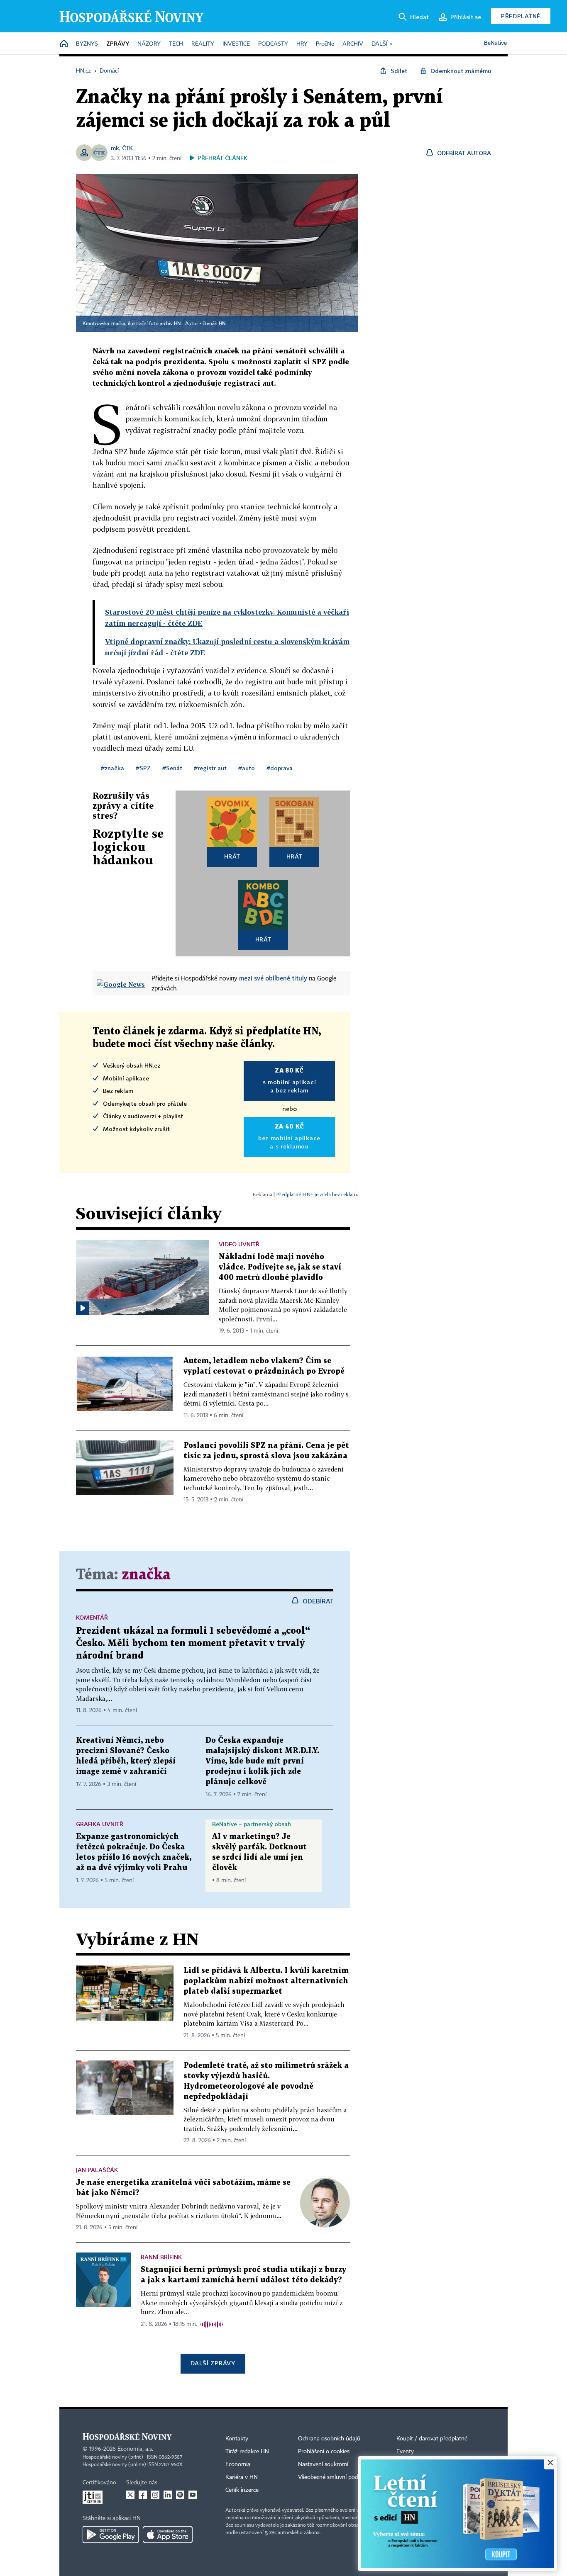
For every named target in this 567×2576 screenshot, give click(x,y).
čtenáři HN (214, 324)
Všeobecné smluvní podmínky (336, 2477)
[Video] (83, 1308)
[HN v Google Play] (111, 2535)
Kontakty (237, 2439)
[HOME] (64, 44)
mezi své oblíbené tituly (273, 978)
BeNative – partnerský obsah (252, 1824)
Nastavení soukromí (323, 2464)
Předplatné (521, 16)
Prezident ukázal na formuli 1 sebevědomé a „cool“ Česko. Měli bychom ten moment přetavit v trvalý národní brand (193, 1643)
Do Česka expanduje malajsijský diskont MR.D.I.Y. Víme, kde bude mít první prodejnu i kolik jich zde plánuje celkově (262, 1761)
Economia (238, 2464)
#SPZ (143, 768)
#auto (247, 768)
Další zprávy (213, 2363)
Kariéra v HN (242, 2477)
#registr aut (210, 768)
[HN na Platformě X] (130, 2495)
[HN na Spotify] (180, 2495)
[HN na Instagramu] (155, 2495)
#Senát (172, 768)
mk (115, 148)
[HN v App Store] (168, 2535)
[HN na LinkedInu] (168, 2495)
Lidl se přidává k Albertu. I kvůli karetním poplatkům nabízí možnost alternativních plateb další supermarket (266, 1981)
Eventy (405, 2452)
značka (146, 1575)
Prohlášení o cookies (324, 2452)
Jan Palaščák (97, 2170)
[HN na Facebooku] (143, 2495)
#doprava (280, 768)
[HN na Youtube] (193, 2495)
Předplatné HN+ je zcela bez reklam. (317, 1194)
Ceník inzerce (242, 2490)
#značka (112, 768)
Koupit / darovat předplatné (432, 2439)
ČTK (127, 148)
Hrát (232, 856)
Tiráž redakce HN (247, 2452)
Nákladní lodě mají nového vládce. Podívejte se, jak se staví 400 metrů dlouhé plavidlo (280, 1267)
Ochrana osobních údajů (329, 2439)
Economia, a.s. (135, 2449)
